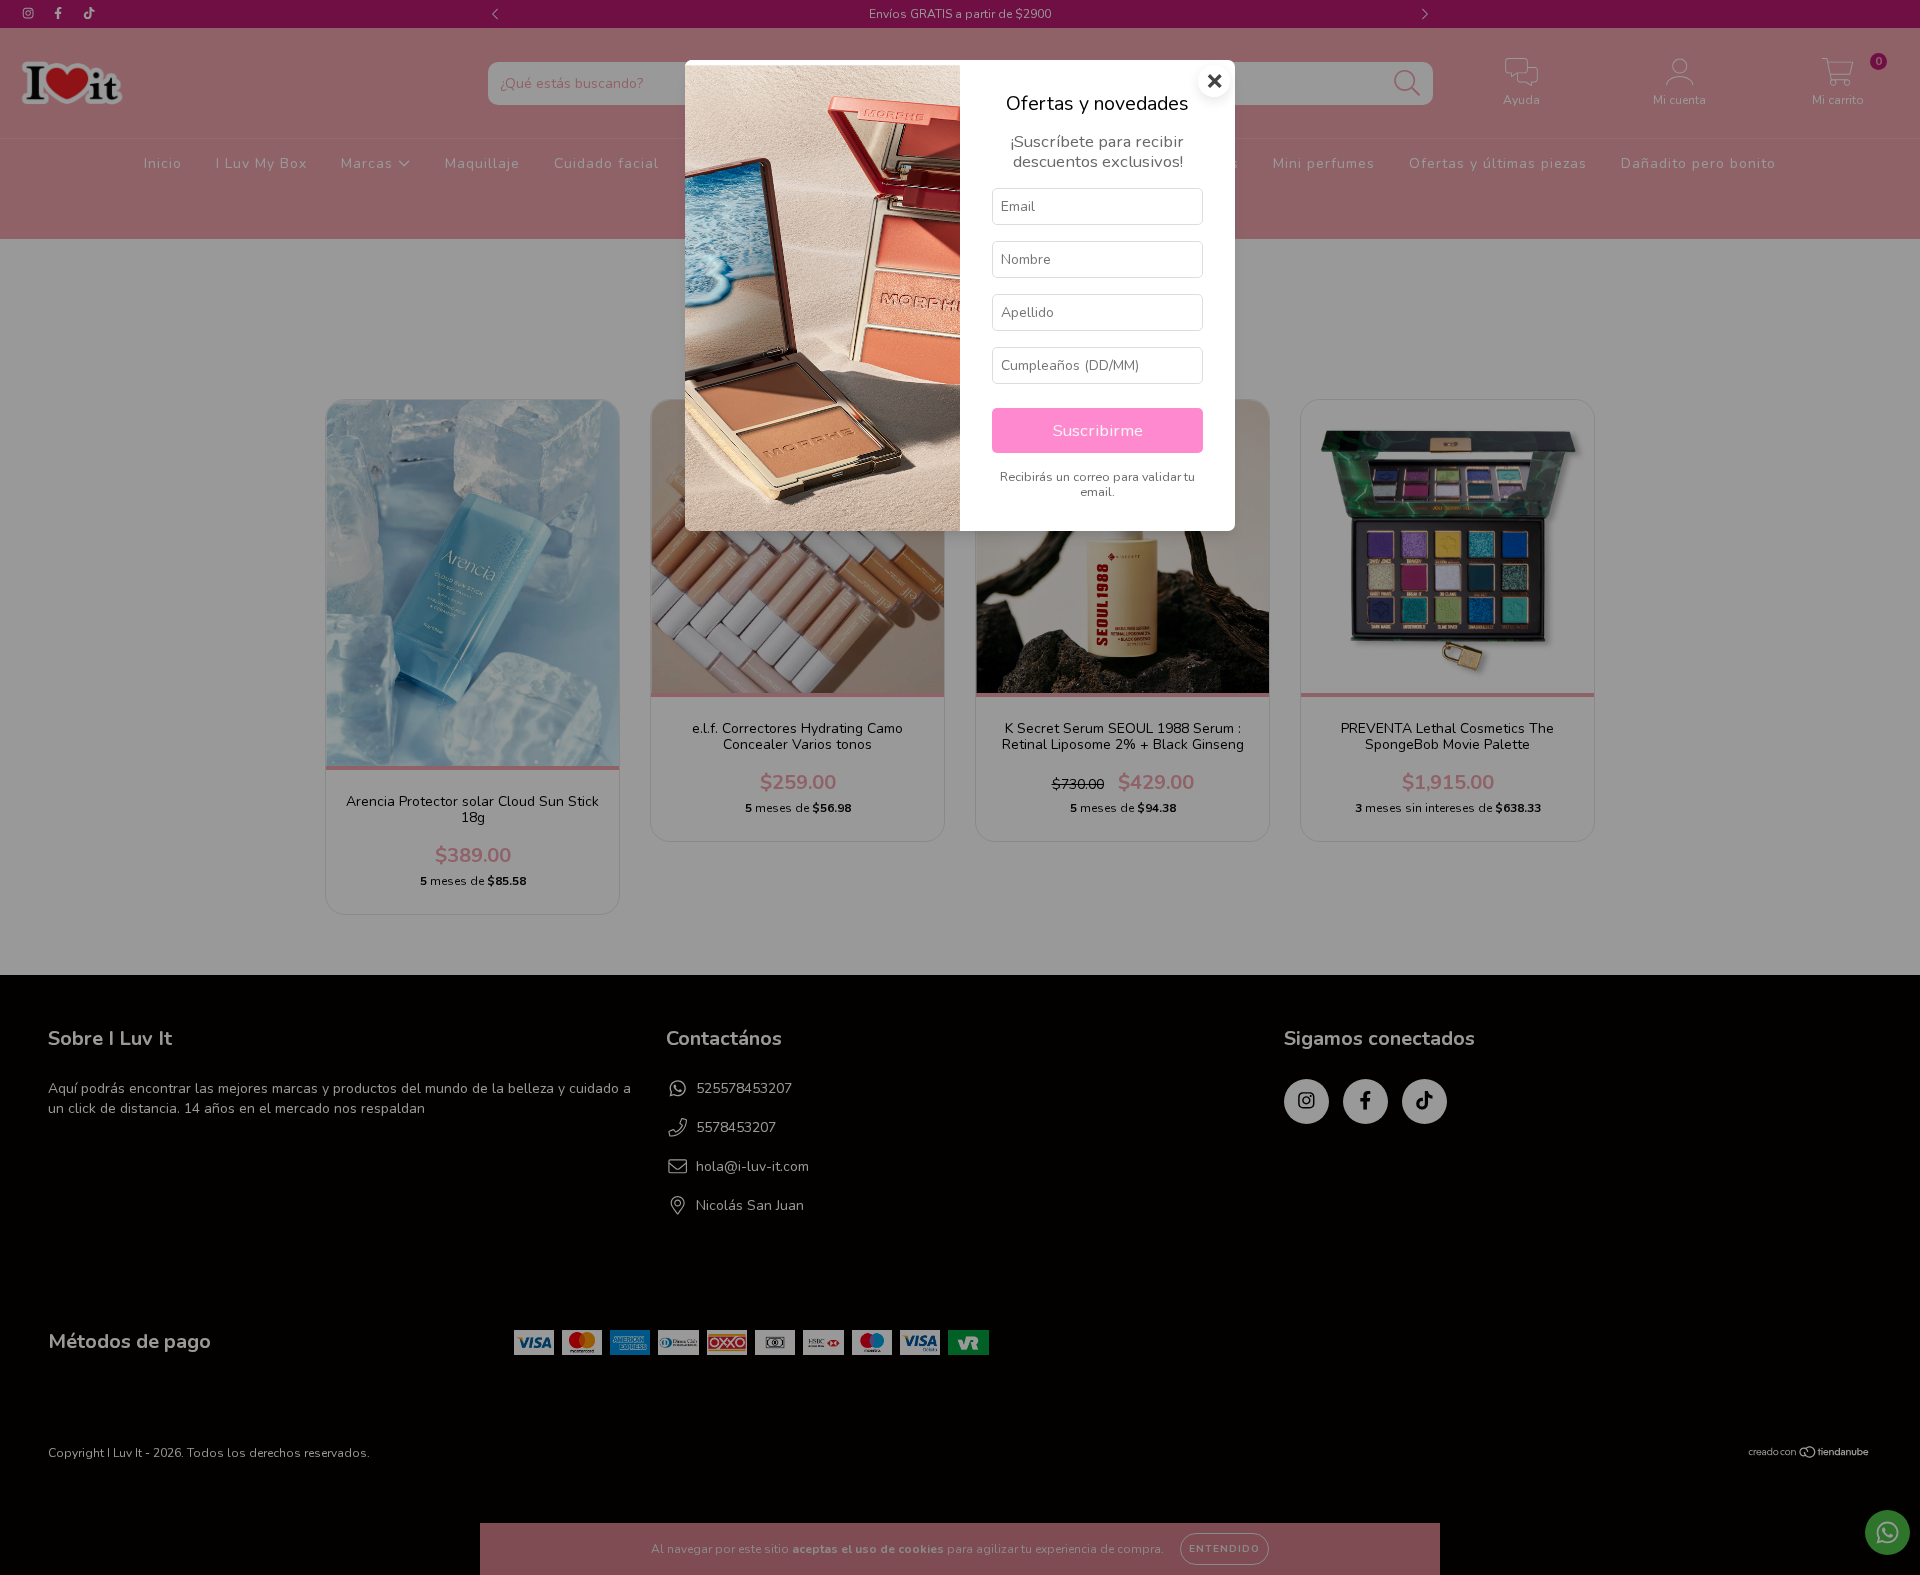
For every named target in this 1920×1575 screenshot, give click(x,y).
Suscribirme (1098, 430)
